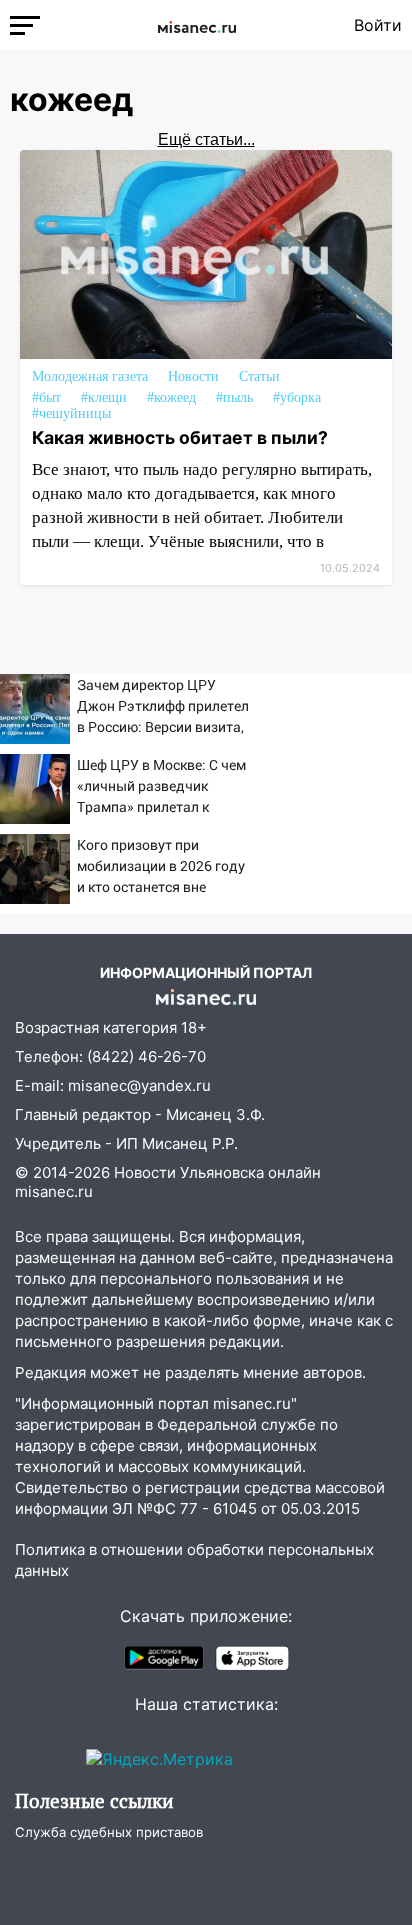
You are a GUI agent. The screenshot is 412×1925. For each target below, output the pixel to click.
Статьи (259, 376)
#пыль (234, 397)
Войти (378, 25)
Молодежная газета (90, 376)
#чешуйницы (71, 413)
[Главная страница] (197, 25)
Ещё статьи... (206, 139)
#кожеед (171, 397)
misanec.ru (54, 1191)
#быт (46, 397)
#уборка (297, 397)
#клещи (104, 397)
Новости (193, 376)
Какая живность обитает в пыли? (180, 437)
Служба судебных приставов (109, 1832)
